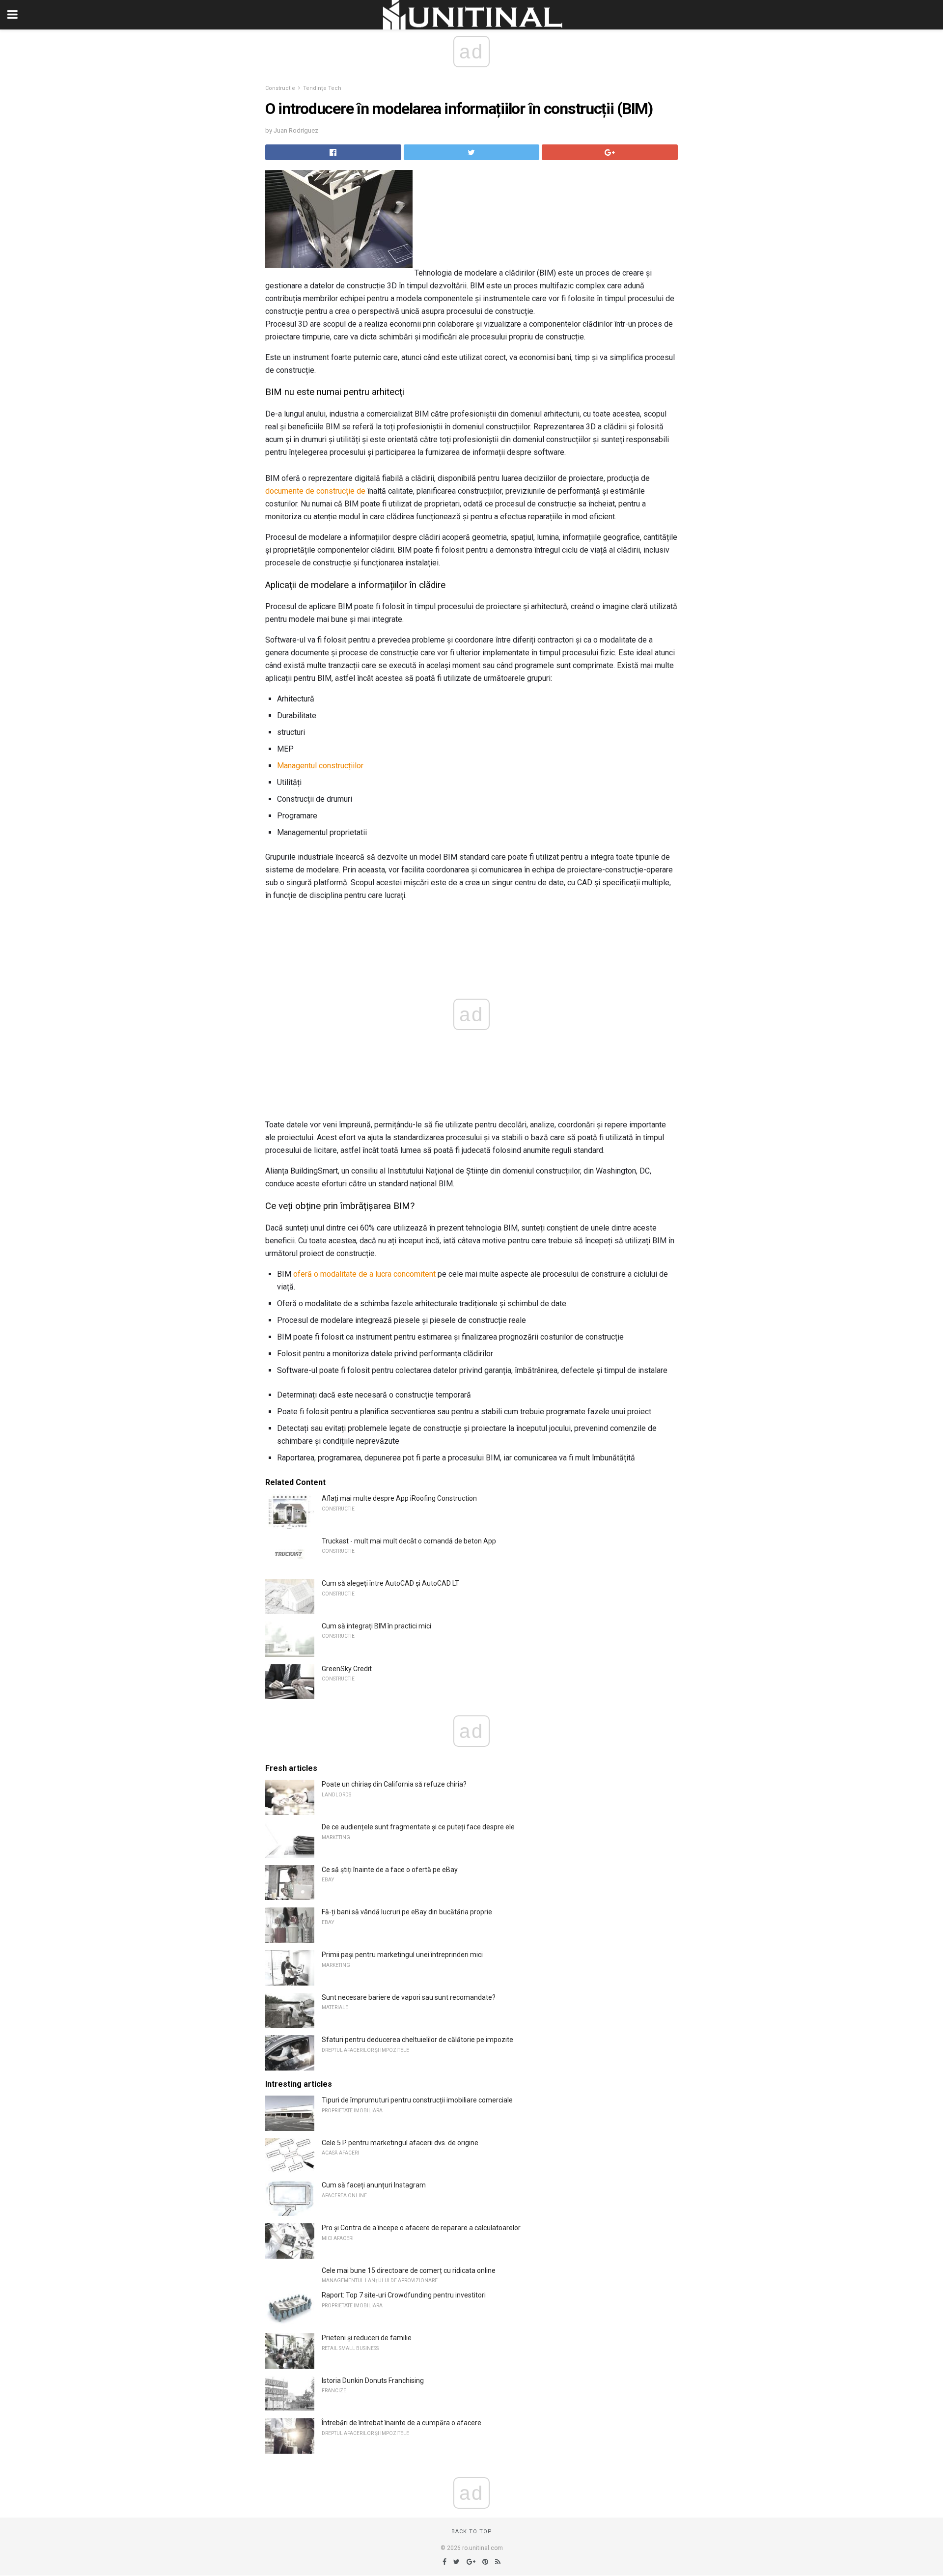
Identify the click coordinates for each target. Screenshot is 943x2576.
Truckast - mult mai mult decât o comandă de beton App (409, 1541)
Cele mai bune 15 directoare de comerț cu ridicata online (409, 2270)
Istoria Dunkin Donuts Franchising (373, 2380)
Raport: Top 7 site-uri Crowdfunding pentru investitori (404, 2295)
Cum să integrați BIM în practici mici (376, 1626)
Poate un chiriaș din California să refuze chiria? (394, 1784)
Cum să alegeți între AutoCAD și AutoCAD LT (390, 1583)
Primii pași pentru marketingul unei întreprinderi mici (402, 1955)
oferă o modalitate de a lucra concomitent (364, 1274)
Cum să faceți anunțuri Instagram (374, 2185)
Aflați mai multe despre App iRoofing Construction (399, 1498)
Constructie (280, 88)
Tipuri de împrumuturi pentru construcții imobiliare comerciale (417, 2100)
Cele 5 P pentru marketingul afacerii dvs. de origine (400, 2143)
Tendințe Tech (322, 88)
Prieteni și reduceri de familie (367, 2338)
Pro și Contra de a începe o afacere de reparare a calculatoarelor (421, 2228)
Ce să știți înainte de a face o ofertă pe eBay (390, 1870)
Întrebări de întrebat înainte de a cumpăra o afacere (402, 2423)
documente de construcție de (315, 491)
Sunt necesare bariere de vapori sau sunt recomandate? (409, 1997)
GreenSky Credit (347, 1669)
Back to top (472, 2532)
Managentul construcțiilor (320, 766)
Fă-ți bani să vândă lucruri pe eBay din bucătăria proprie (407, 1912)
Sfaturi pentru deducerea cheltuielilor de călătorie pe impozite (417, 2040)
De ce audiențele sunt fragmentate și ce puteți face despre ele (418, 1827)
